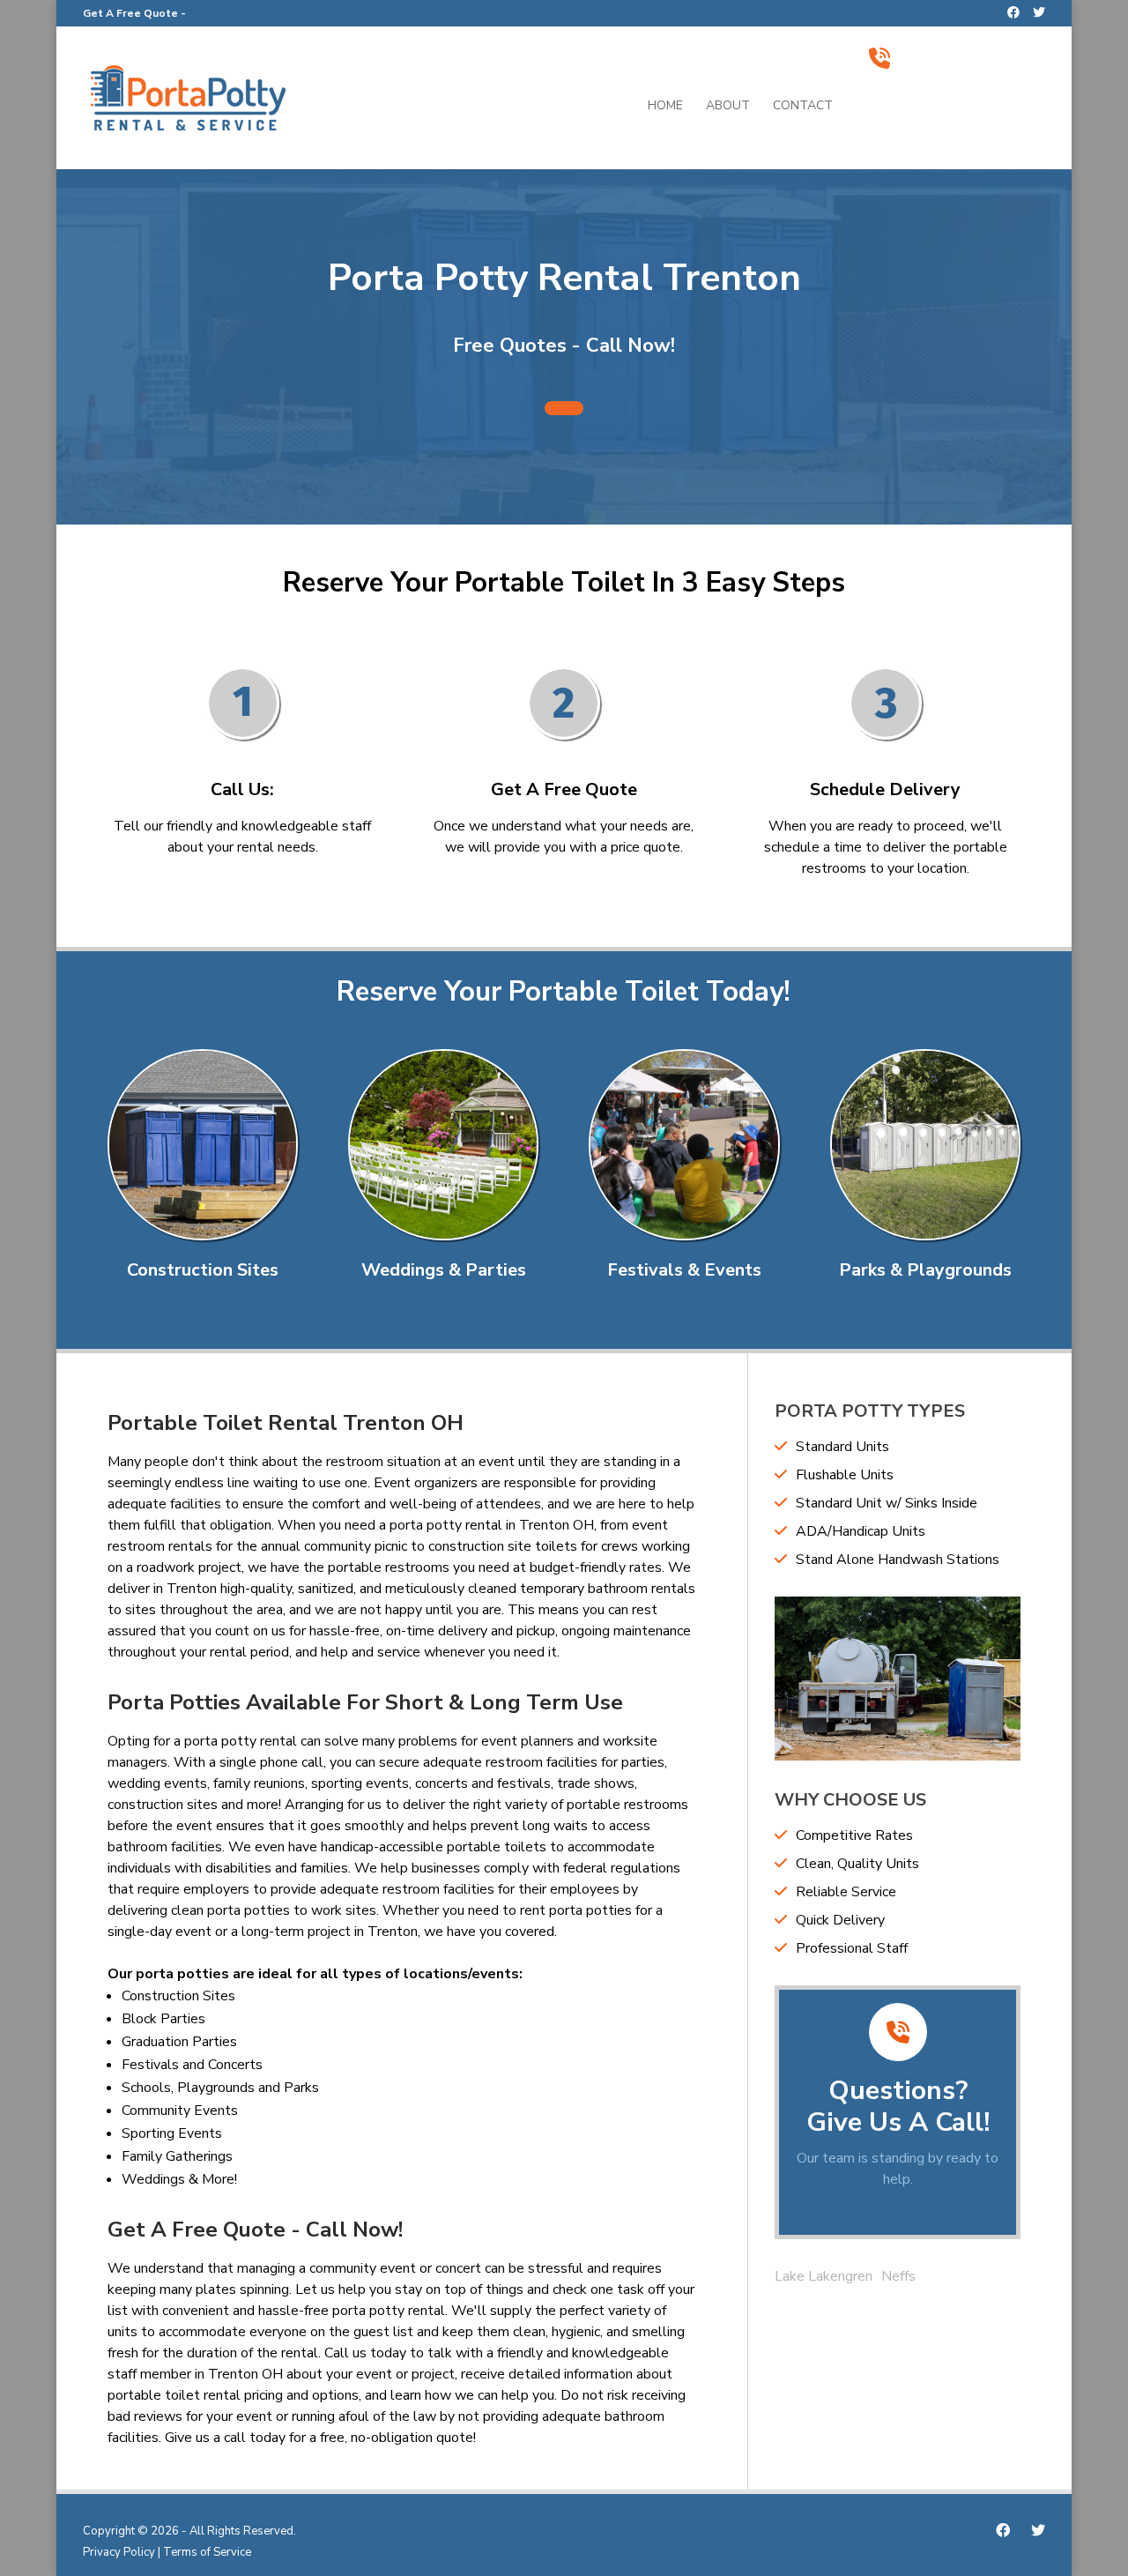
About (728, 107)
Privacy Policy (119, 2552)
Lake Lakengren (824, 2276)
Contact (803, 107)
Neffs (898, 2276)
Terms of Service (207, 2552)
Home (665, 107)
